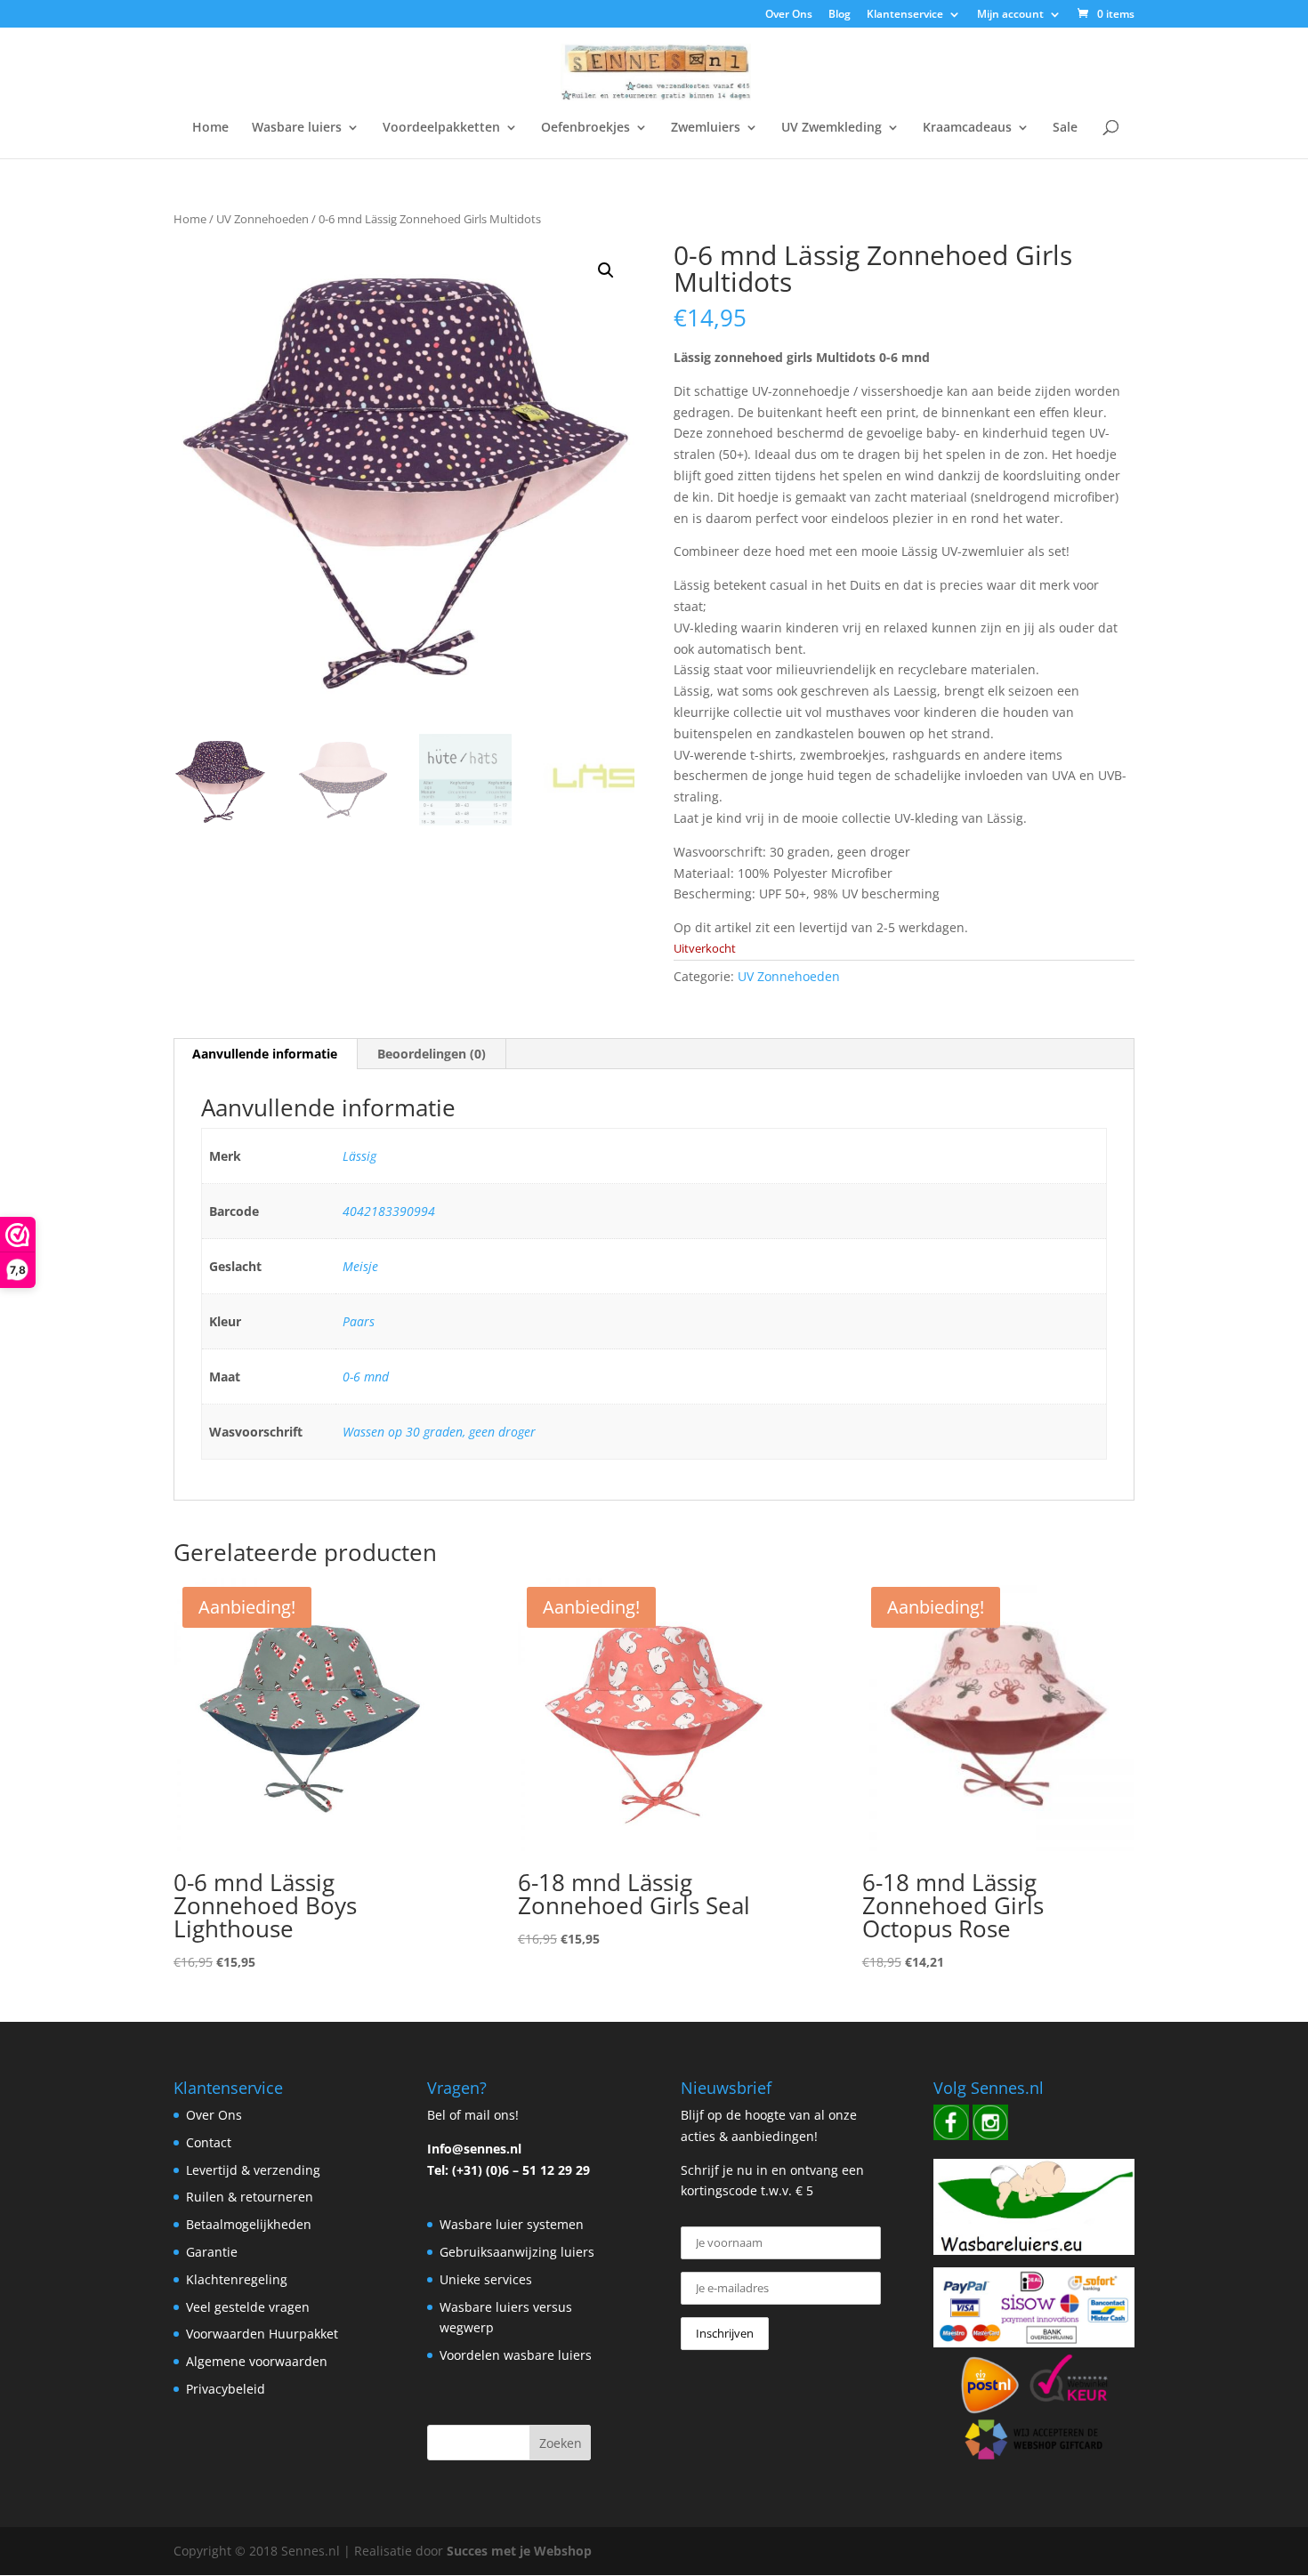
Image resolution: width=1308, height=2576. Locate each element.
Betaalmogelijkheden (249, 2224)
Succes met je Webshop (519, 2551)
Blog (840, 15)
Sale (1065, 128)
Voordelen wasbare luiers (516, 2355)
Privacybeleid (226, 2389)
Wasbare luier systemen (512, 2224)
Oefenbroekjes (585, 128)
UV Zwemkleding (832, 128)
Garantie (212, 2252)
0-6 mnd (366, 1377)
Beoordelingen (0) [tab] (432, 1054)
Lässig (359, 1156)
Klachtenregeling (237, 2279)
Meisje (360, 1266)
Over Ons (789, 15)
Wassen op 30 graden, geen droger (439, 1432)
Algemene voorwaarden (257, 2361)
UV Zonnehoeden (262, 219)
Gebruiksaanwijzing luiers (517, 2252)
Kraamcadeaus (967, 128)
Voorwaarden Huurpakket (262, 2334)
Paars (359, 1321)
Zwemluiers (706, 128)
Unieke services (486, 2279)
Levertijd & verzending (253, 2170)
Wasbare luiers (297, 128)
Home (210, 128)
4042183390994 (389, 1211)
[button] (606, 270)
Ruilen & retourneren (250, 2197)
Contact (209, 2142)
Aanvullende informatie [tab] (265, 1054)
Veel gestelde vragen (248, 2307)
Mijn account (1010, 15)
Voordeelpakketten (441, 128)
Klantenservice (905, 15)
